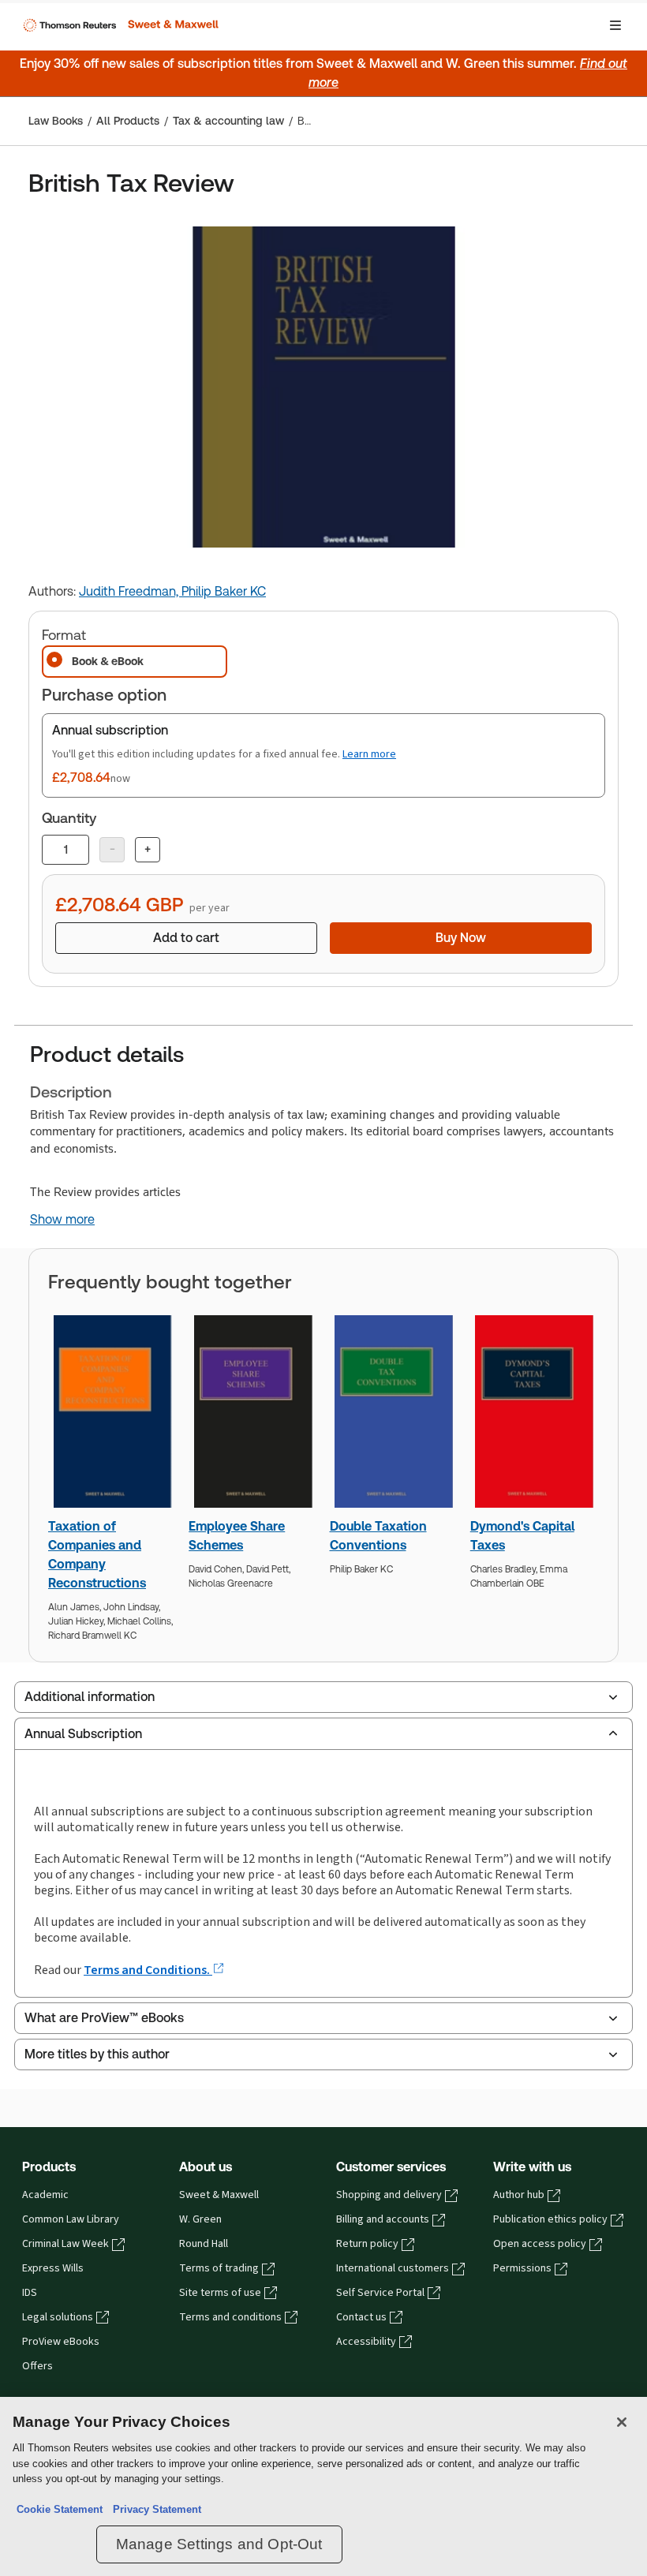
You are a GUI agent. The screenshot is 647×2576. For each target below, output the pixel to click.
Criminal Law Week (65, 2244)
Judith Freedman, (130, 591)
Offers (37, 2366)
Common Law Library (71, 2219)
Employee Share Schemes (237, 1536)
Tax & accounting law (228, 121)
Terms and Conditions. (148, 1970)
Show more (62, 1220)
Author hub (519, 2195)
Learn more (369, 754)
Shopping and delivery (389, 2195)
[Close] (622, 2422)
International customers (393, 2268)
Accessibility (366, 2342)
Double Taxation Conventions (378, 1536)
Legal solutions (58, 2317)
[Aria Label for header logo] (119, 25)
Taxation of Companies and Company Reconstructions (97, 1555)
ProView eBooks (61, 2342)
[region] (323, 2486)
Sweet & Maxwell (219, 2195)
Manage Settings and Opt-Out (219, 2544)
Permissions (522, 2268)
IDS (30, 2293)
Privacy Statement (154, 2509)
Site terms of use (220, 2293)
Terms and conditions (230, 2317)
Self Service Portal (380, 2293)
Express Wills (53, 2268)
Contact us (361, 2317)
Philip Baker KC (224, 591)
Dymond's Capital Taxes (522, 1536)
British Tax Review (306, 121)
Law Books (56, 121)
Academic (45, 2195)
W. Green (200, 2219)
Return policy (367, 2244)
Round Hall (204, 2244)
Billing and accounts (383, 2219)
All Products (128, 121)
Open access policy (540, 2244)
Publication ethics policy (550, 2219)
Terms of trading (219, 2268)
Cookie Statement (60, 2509)
